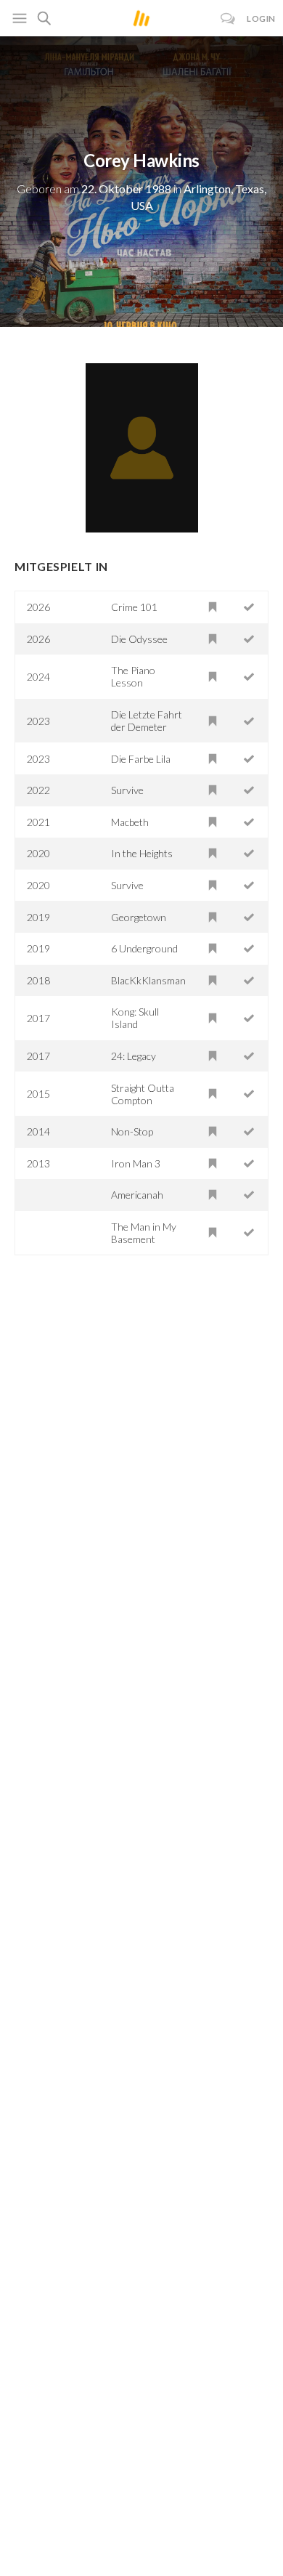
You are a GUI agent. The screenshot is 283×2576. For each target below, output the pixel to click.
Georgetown (139, 917)
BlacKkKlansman (148, 980)
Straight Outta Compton (143, 1094)
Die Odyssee (139, 639)
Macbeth (130, 822)
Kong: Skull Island (135, 1018)
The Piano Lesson (133, 676)
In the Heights (142, 853)
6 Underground (144, 948)
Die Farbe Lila (141, 759)
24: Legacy (134, 1056)
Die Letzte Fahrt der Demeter (147, 721)
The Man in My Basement (144, 1233)
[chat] (228, 19)
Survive (127, 790)
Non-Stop (132, 1131)
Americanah (137, 1195)
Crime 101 (134, 607)
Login (261, 19)
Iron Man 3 (136, 1163)
